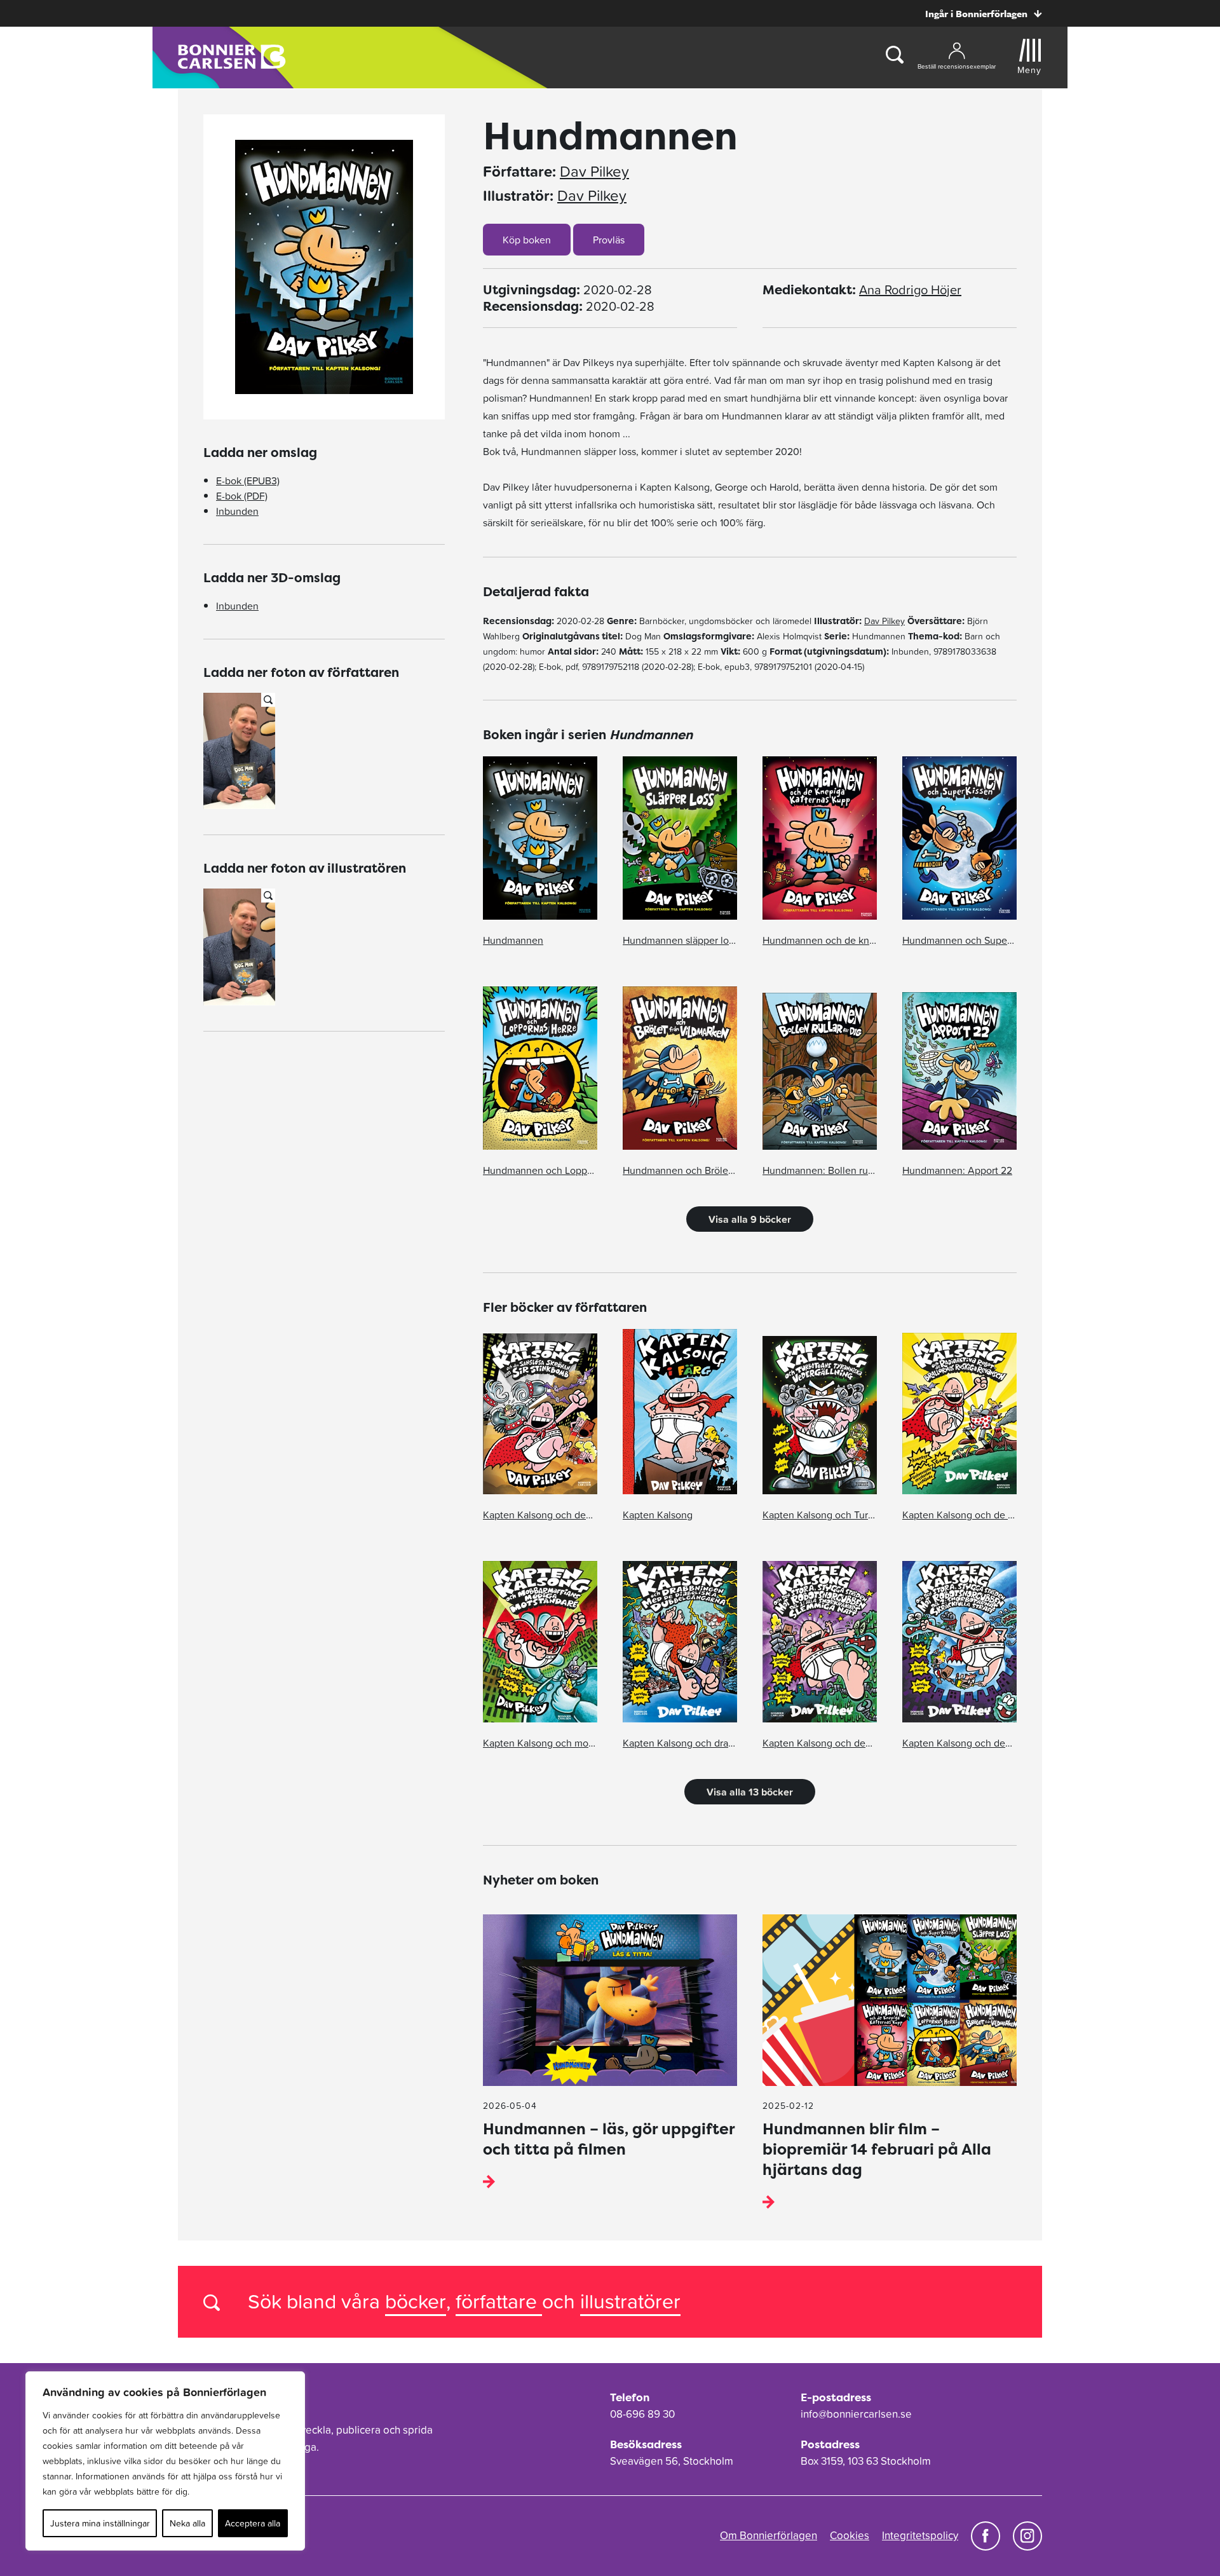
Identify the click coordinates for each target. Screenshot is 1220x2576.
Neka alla (187, 2523)
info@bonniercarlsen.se (856, 2414)
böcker (416, 2301)
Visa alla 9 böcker (750, 1219)
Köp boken (527, 240)
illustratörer (630, 2301)
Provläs (609, 240)
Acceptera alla (253, 2523)
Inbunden (237, 511)
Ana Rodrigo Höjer (910, 290)
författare (499, 2301)
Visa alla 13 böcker (750, 1792)
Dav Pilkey (594, 172)
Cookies (850, 2535)
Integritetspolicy (920, 2535)
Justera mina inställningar (100, 2523)
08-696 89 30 (642, 2414)
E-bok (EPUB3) (248, 480)
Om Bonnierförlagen (769, 2535)
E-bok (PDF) (242, 496)
